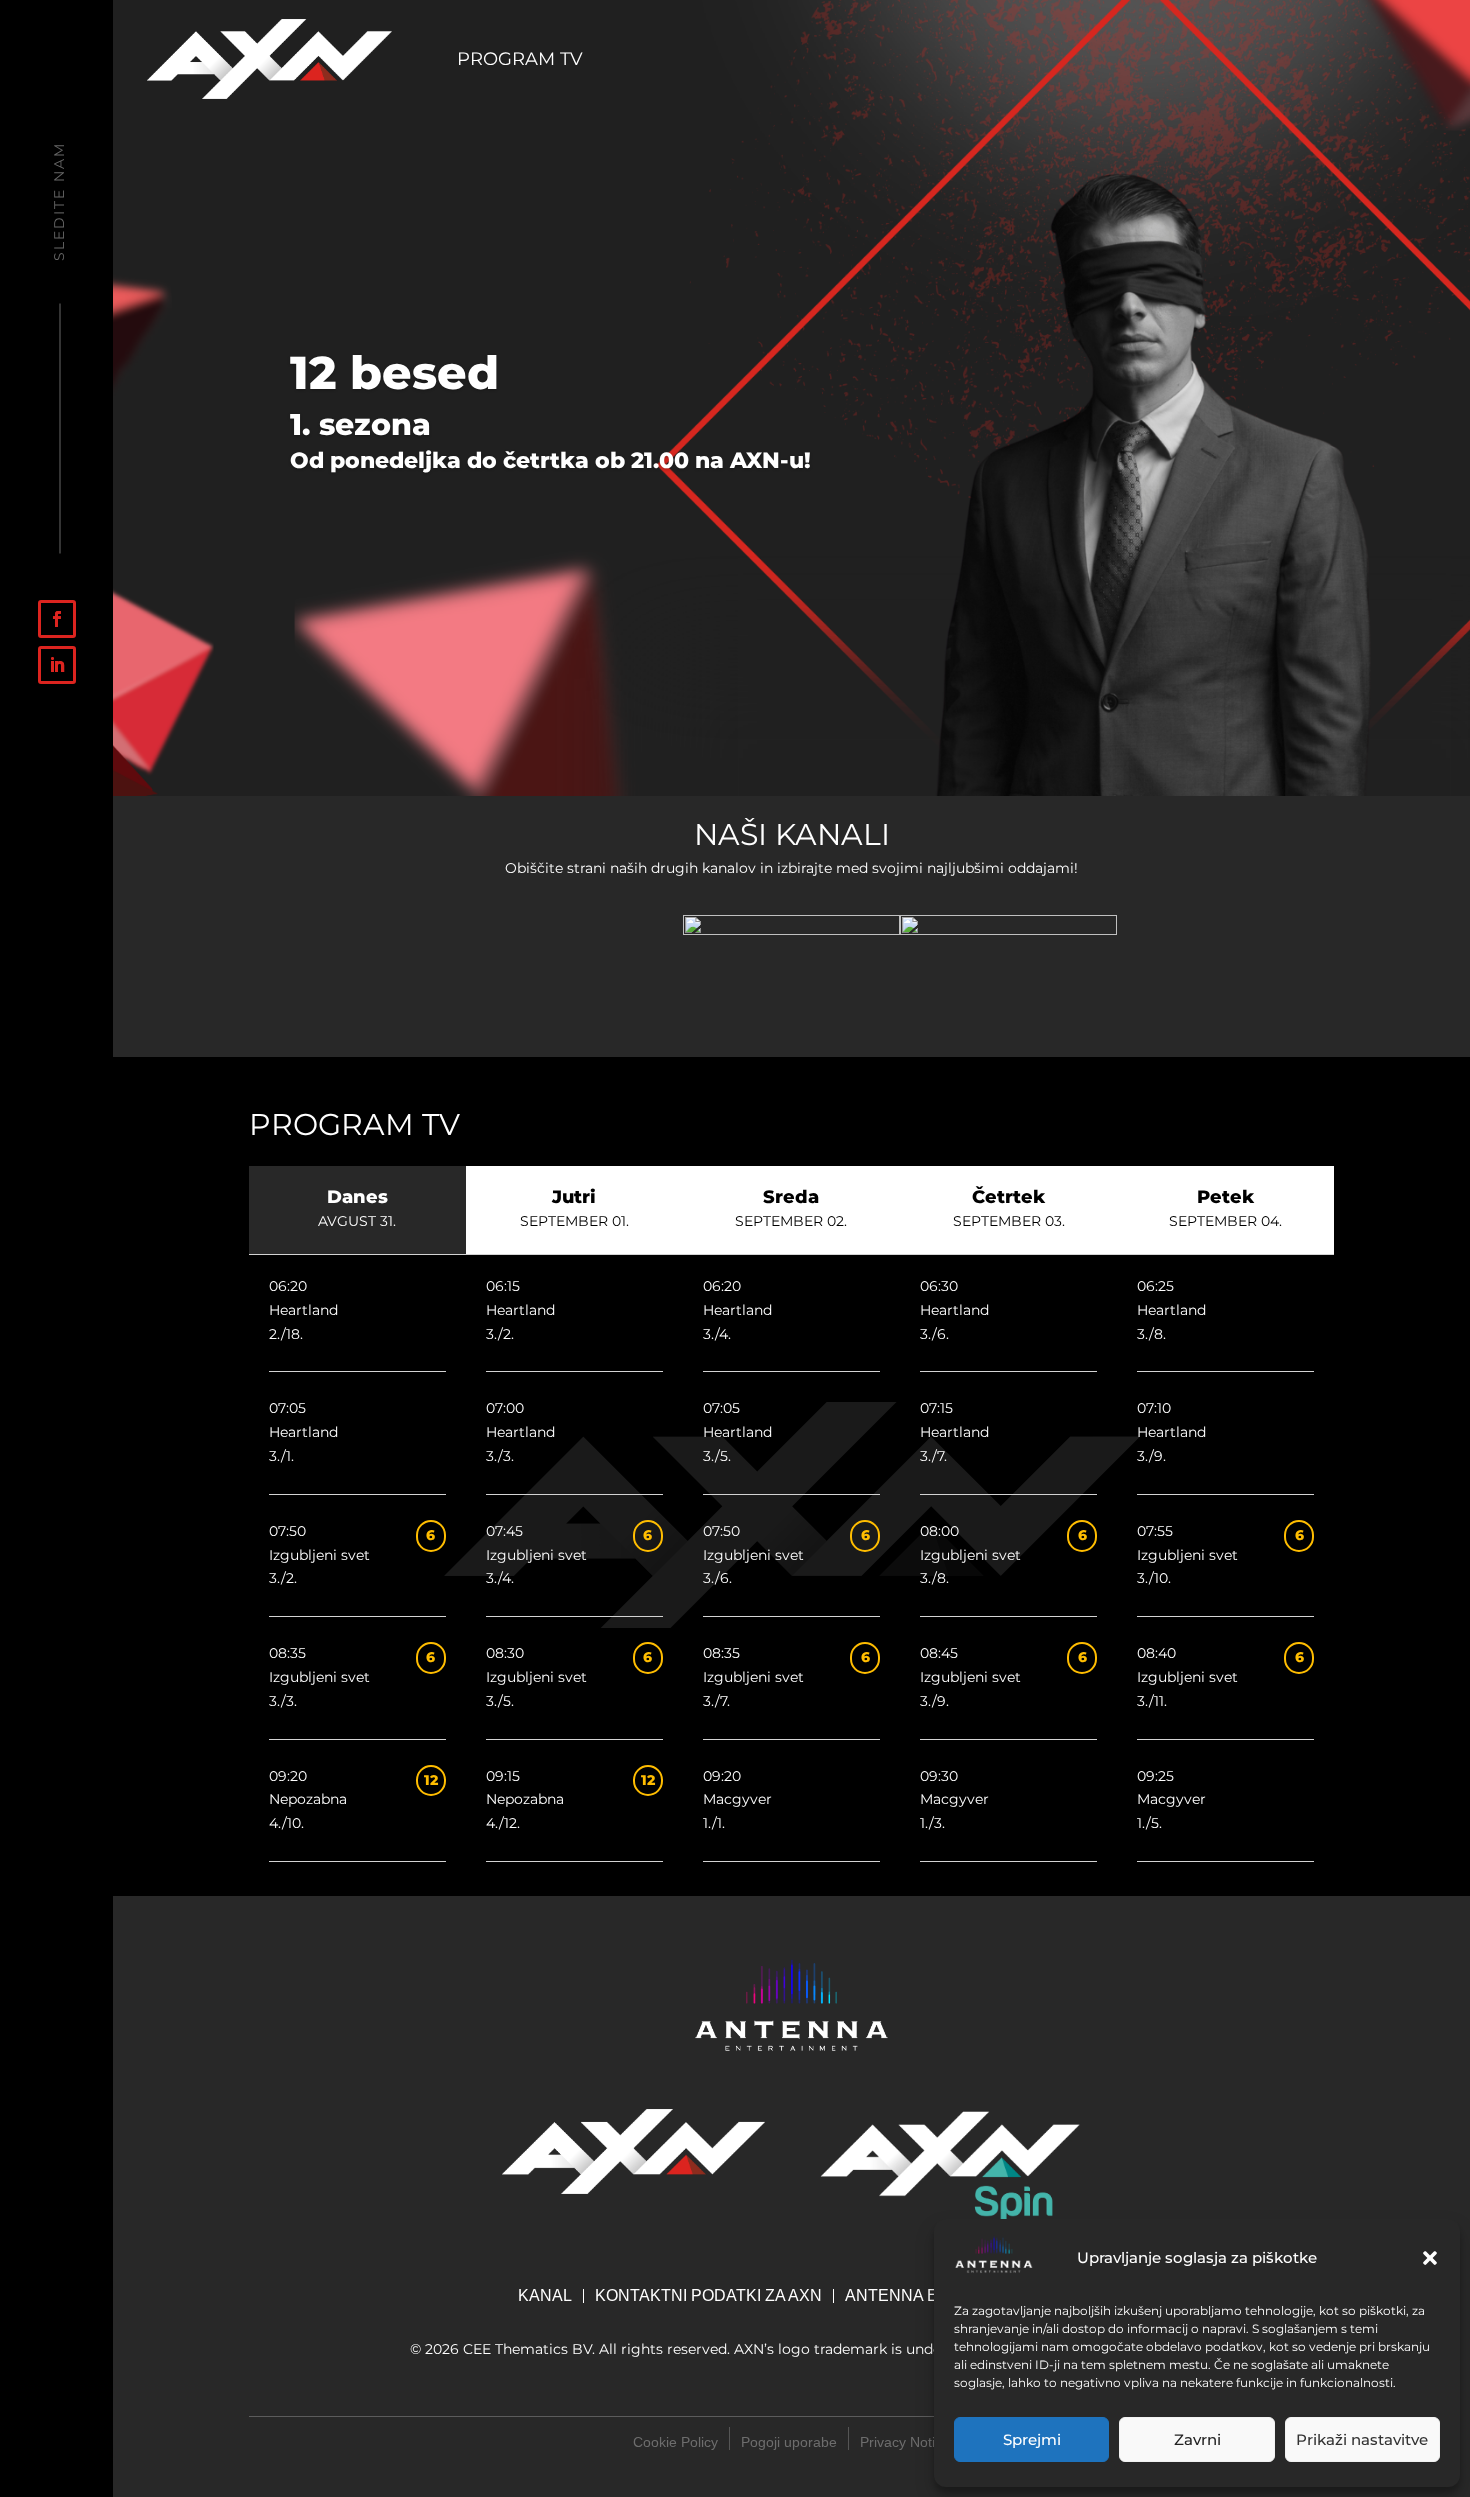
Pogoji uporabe (789, 2442)
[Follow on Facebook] (57, 619)
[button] (1430, 2258)
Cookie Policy (675, 2442)
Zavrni (1197, 2439)
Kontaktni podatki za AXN (708, 2296)
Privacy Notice (905, 2442)
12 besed (394, 372)
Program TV (520, 61)
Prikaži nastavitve (1362, 2439)
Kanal (545, 2296)
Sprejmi (1032, 2439)
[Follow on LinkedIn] (57, 665)
